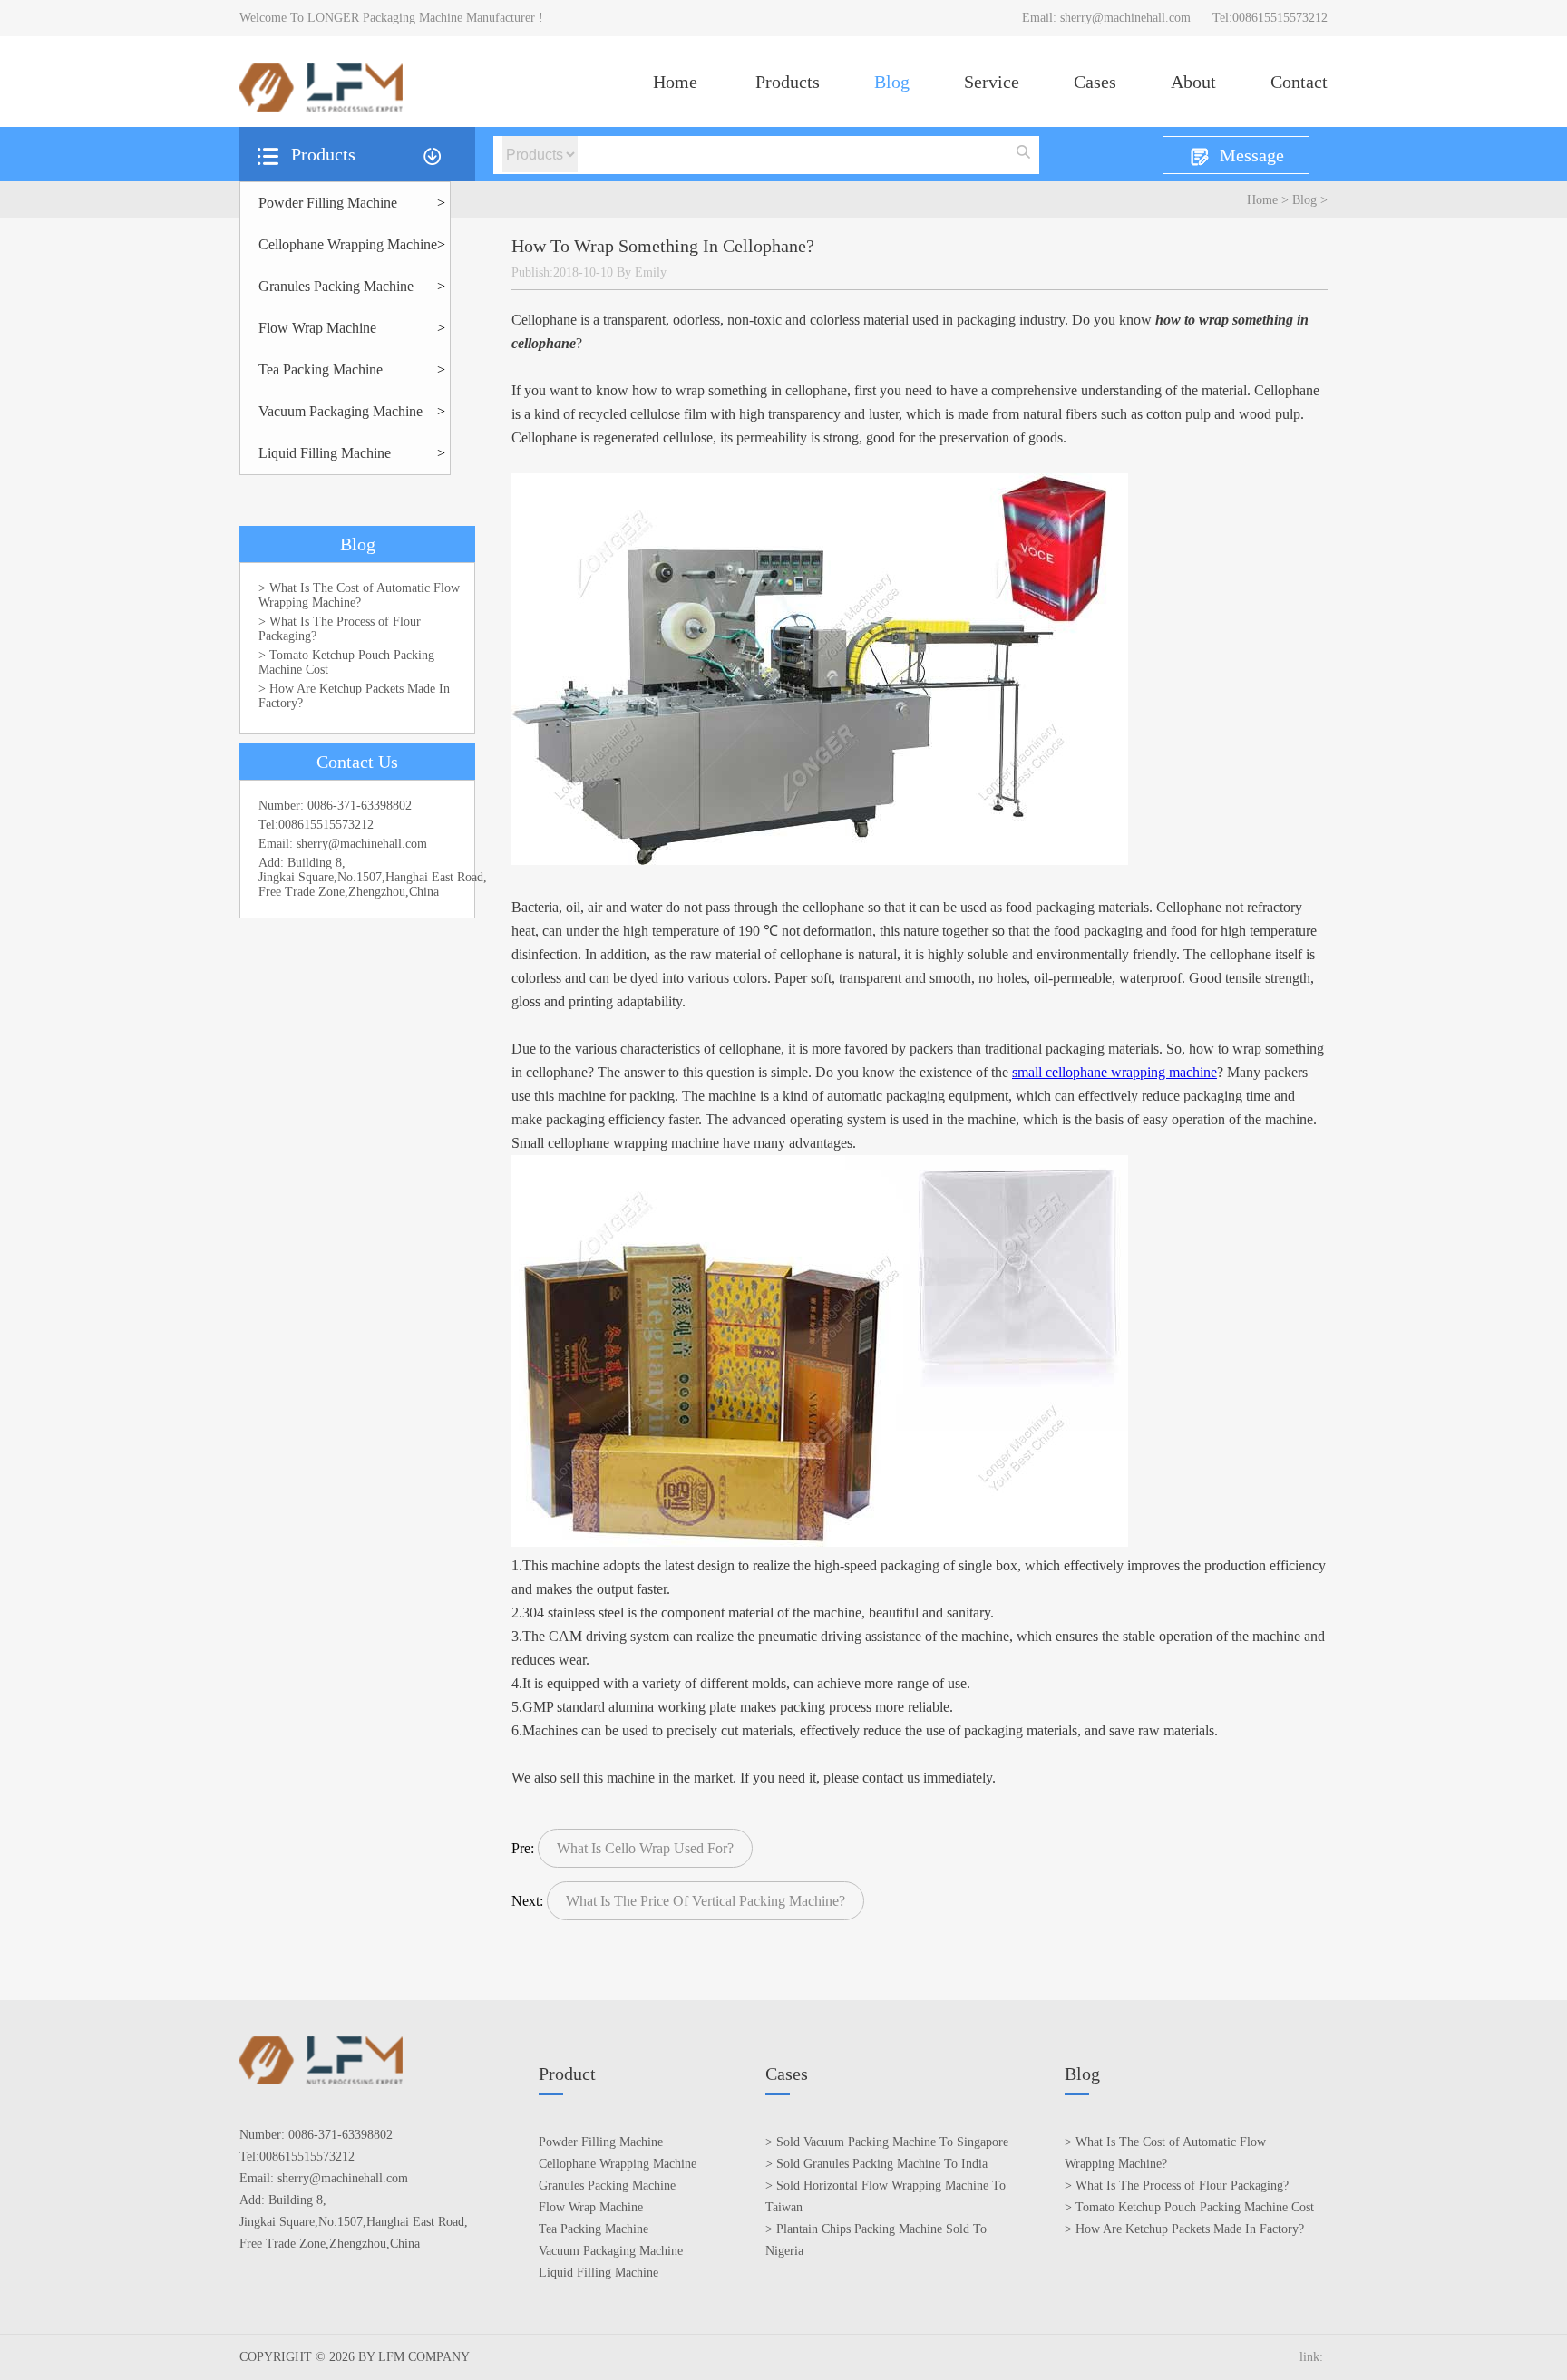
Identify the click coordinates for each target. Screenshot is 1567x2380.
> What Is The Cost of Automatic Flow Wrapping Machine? (359, 595)
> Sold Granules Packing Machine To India (876, 2164)
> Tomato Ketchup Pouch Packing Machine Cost (346, 662)
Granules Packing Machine (336, 286)
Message (1252, 155)
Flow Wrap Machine (317, 328)
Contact (1299, 82)
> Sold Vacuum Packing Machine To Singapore (887, 2142)
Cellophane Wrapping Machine (348, 244)
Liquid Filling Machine (325, 453)
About (1193, 82)
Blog (892, 82)
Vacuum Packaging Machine (341, 411)
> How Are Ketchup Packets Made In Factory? (354, 696)
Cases (1095, 82)
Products (788, 82)
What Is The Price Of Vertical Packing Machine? (706, 1901)
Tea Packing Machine (321, 369)
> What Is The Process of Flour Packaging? (340, 629)
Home (675, 82)
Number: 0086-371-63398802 (335, 806)
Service (992, 82)
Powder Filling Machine (328, 203)
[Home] (321, 107)
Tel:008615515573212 (1270, 18)
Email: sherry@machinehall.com (1106, 18)
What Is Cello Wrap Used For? (645, 1848)
